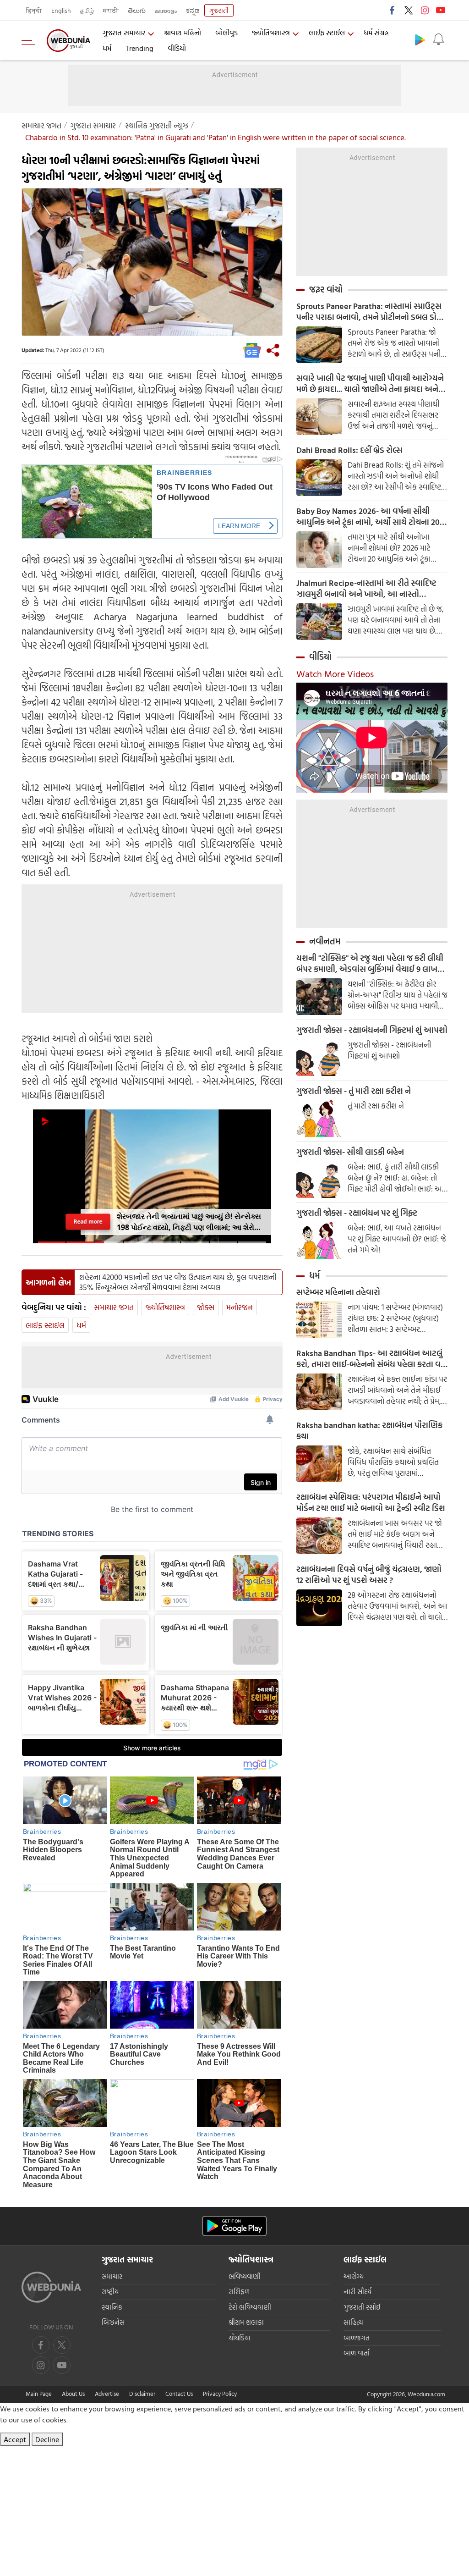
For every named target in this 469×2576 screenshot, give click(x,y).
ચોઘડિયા (240, 2338)
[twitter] (409, 10)
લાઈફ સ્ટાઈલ (327, 33)
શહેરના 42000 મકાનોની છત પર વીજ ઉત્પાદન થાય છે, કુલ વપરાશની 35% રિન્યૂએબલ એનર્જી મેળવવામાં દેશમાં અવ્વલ (178, 1282)
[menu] (31, 40)
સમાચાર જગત (41, 125)
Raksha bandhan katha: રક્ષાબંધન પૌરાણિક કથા (369, 1431)
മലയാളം (166, 10)
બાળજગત (357, 2338)
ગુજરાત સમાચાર (124, 33)
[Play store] (420, 39)
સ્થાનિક (112, 2307)
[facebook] (393, 10)
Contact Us (179, 2394)
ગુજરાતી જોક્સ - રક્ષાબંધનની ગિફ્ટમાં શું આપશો (372, 1030)
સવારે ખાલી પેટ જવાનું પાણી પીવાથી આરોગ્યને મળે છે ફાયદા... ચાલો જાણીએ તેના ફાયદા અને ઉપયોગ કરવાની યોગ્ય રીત (370, 384)
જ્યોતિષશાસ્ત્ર (271, 33)
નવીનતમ (325, 941)
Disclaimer (142, 2394)
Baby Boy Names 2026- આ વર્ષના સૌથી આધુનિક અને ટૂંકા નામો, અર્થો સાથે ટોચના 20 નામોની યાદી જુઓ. (368, 517)
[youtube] (441, 10)
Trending (139, 48)
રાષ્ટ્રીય (110, 2292)
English (61, 10)
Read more (88, 1222)
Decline (47, 2439)
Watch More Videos (335, 673)
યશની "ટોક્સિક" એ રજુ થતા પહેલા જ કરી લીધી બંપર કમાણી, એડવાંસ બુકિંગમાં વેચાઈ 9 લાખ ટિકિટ (370, 964)
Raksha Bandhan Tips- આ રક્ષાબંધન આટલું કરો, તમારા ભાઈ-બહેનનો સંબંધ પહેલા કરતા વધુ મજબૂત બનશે (371, 1359)
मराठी (111, 10)
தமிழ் (87, 10)
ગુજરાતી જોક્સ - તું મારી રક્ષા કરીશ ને (354, 1091)
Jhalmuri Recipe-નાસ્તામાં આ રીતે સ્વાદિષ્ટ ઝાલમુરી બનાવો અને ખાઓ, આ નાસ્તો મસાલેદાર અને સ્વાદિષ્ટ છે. (366, 589)
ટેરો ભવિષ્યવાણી (250, 2307)
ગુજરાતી (219, 10)
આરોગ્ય (354, 2276)
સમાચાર (112, 2276)
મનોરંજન (240, 1307)
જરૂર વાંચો (326, 289)
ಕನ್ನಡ (193, 10)
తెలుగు (137, 10)
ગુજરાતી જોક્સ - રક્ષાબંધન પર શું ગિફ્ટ (357, 1213)
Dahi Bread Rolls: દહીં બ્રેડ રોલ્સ (349, 450)
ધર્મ (107, 48)
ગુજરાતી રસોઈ (362, 2307)
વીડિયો (177, 48)
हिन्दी (34, 10)
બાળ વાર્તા (357, 2353)
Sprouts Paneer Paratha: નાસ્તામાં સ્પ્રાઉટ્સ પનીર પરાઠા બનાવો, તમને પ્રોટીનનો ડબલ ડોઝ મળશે (370, 312)
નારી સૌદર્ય (357, 2292)
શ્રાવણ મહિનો (183, 33)
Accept (15, 2439)
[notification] (438, 39)
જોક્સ (206, 1307)
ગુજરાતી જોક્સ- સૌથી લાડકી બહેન (350, 1152)
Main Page (39, 2394)
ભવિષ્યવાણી (245, 2276)
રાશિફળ (239, 2292)
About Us (73, 2394)
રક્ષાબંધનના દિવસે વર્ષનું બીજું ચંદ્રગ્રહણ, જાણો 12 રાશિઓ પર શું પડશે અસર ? (369, 1575)
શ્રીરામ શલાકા (246, 2322)
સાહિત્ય (353, 2322)
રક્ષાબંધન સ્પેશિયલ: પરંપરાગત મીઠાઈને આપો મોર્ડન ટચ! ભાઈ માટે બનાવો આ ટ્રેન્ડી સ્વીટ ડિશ (371, 1503)
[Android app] (234, 2226)
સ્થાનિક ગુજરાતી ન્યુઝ (157, 125)
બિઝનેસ (113, 2322)
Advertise (107, 2394)
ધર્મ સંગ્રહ (376, 33)
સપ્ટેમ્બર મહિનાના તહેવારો (338, 1292)
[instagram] (425, 10)
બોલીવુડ (226, 33)
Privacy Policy (220, 2394)
